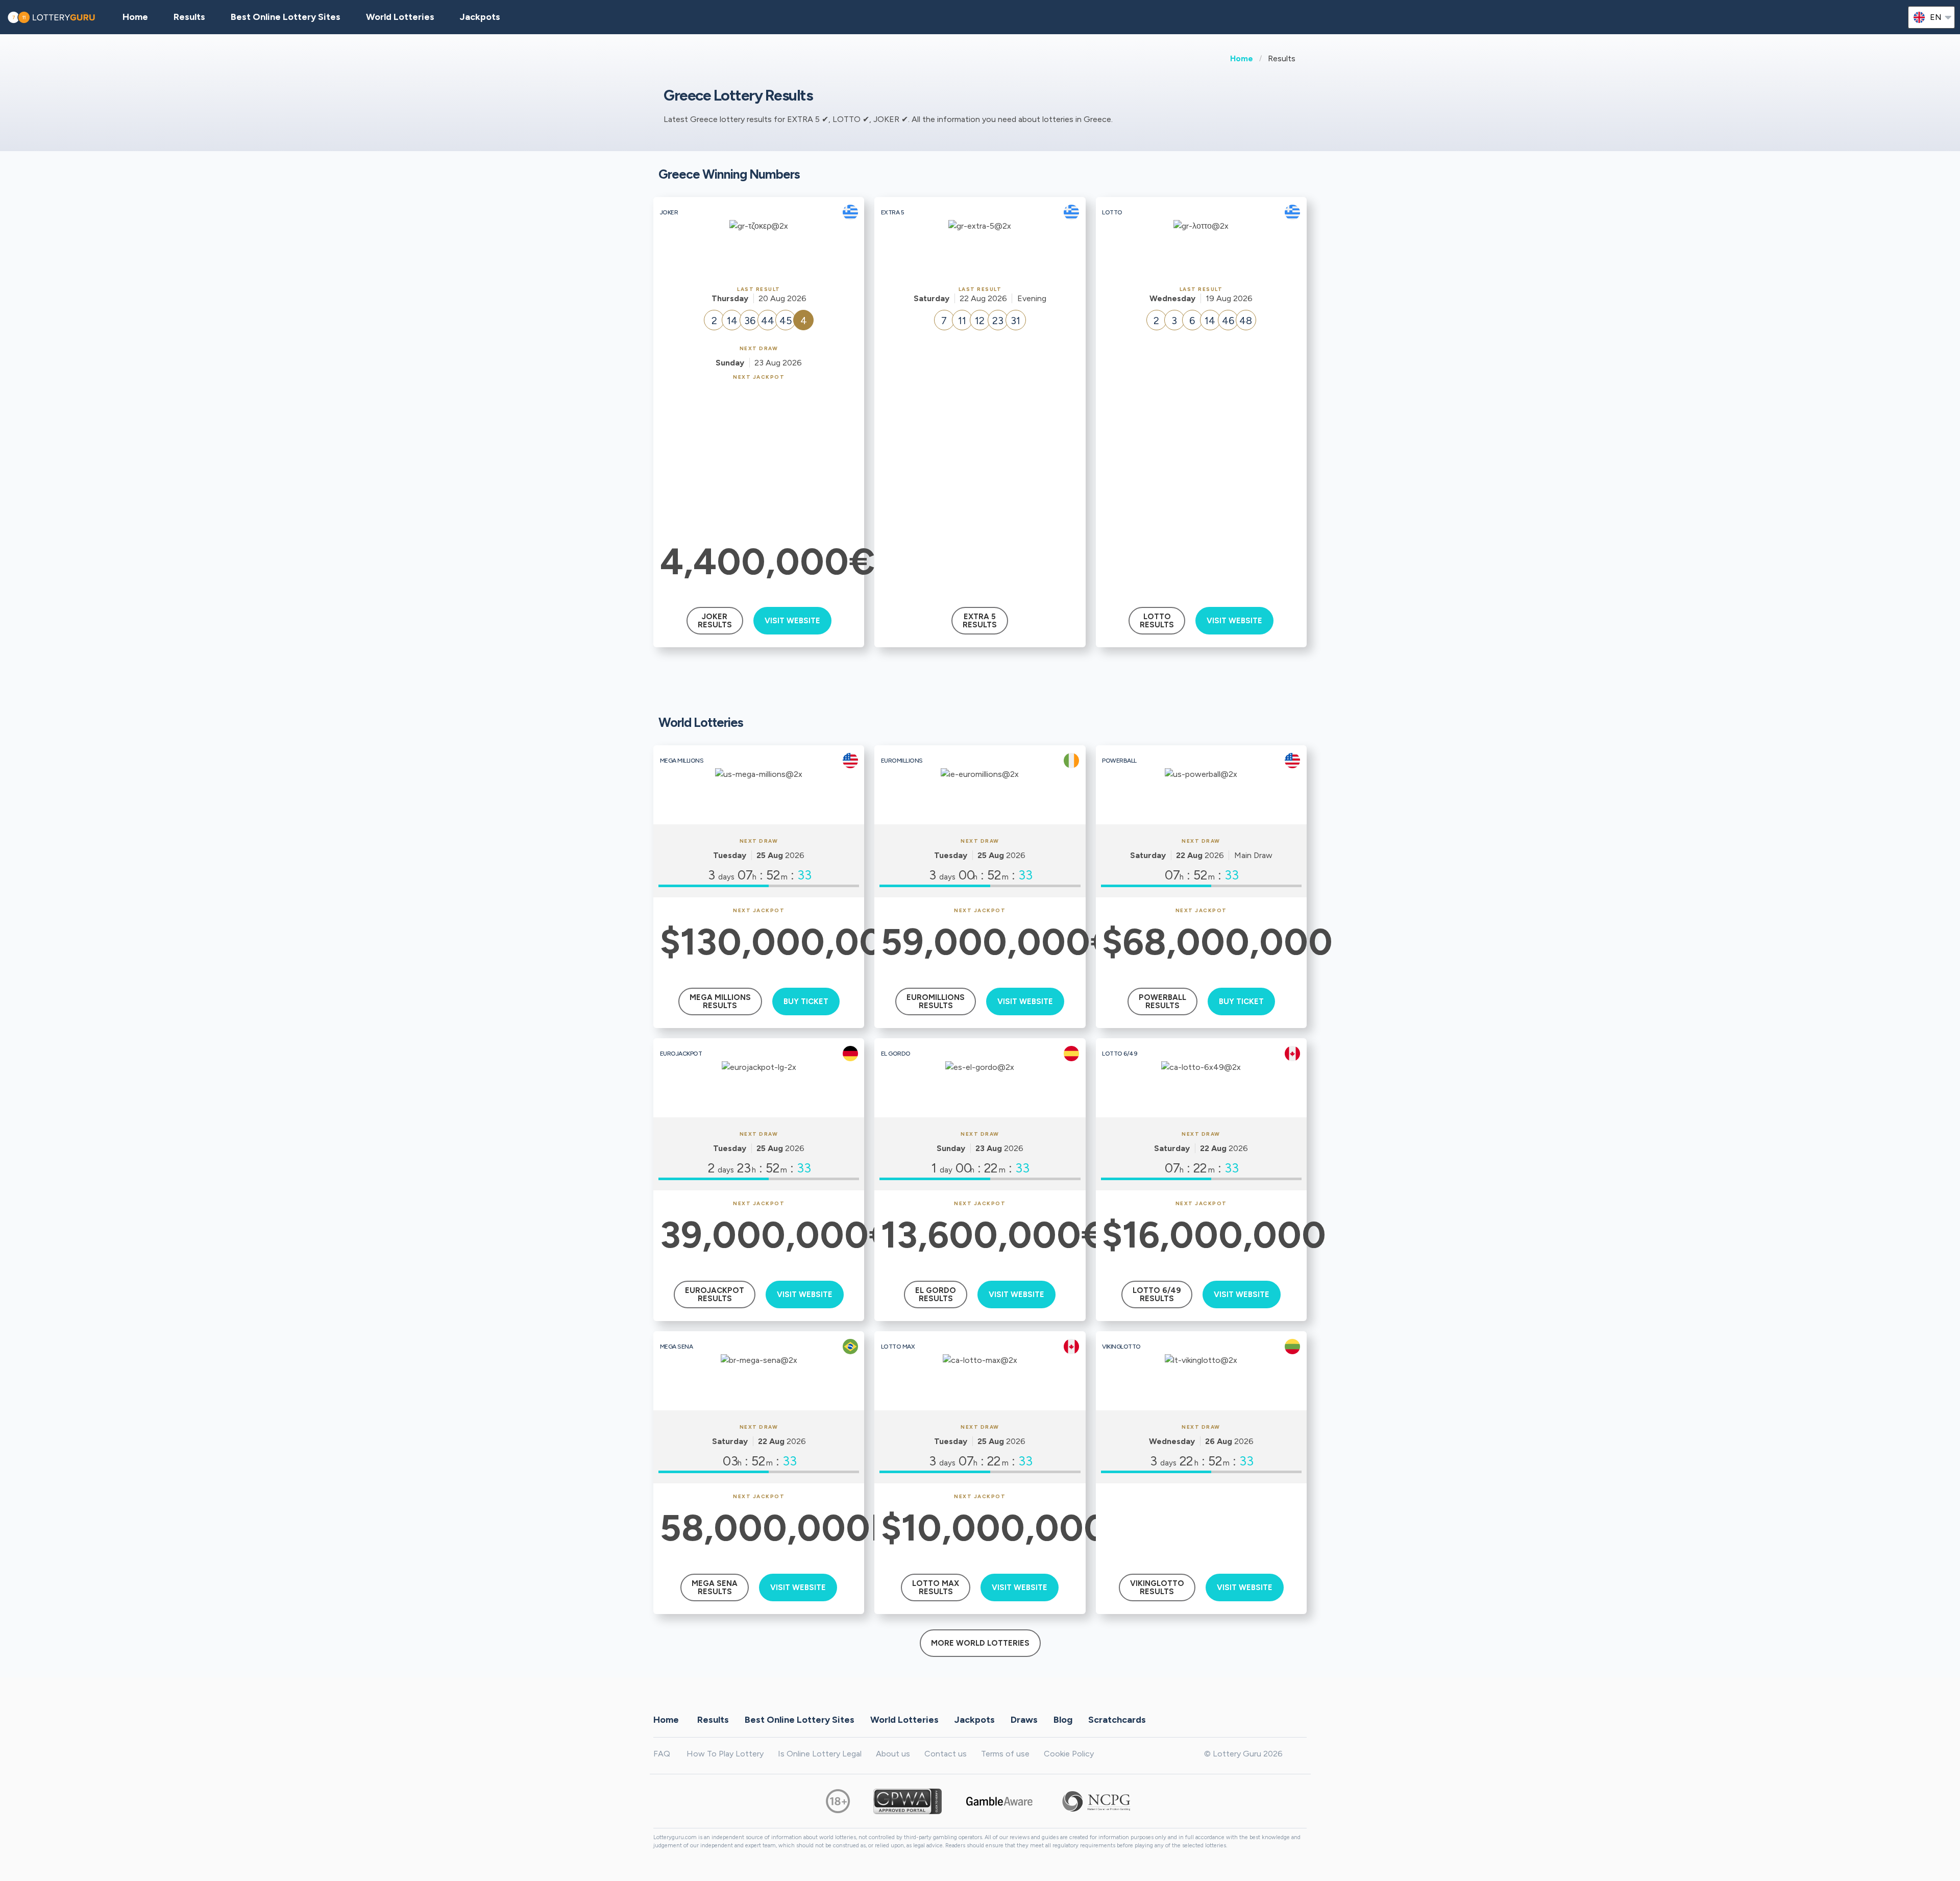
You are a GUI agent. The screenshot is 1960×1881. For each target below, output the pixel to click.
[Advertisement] (759, 457)
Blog (1063, 1720)
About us (893, 1754)
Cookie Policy (1069, 1754)
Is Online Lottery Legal (820, 1754)
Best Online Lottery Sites (286, 17)
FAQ (662, 1754)
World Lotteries (400, 17)
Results (713, 1720)
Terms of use (1005, 1754)
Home (1242, 58)
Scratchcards (1117, 1720)
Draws (1024, 1720)
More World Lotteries (980, 1643)
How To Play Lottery (725, 1754)
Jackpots (480, 17)
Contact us (946, 1754)
